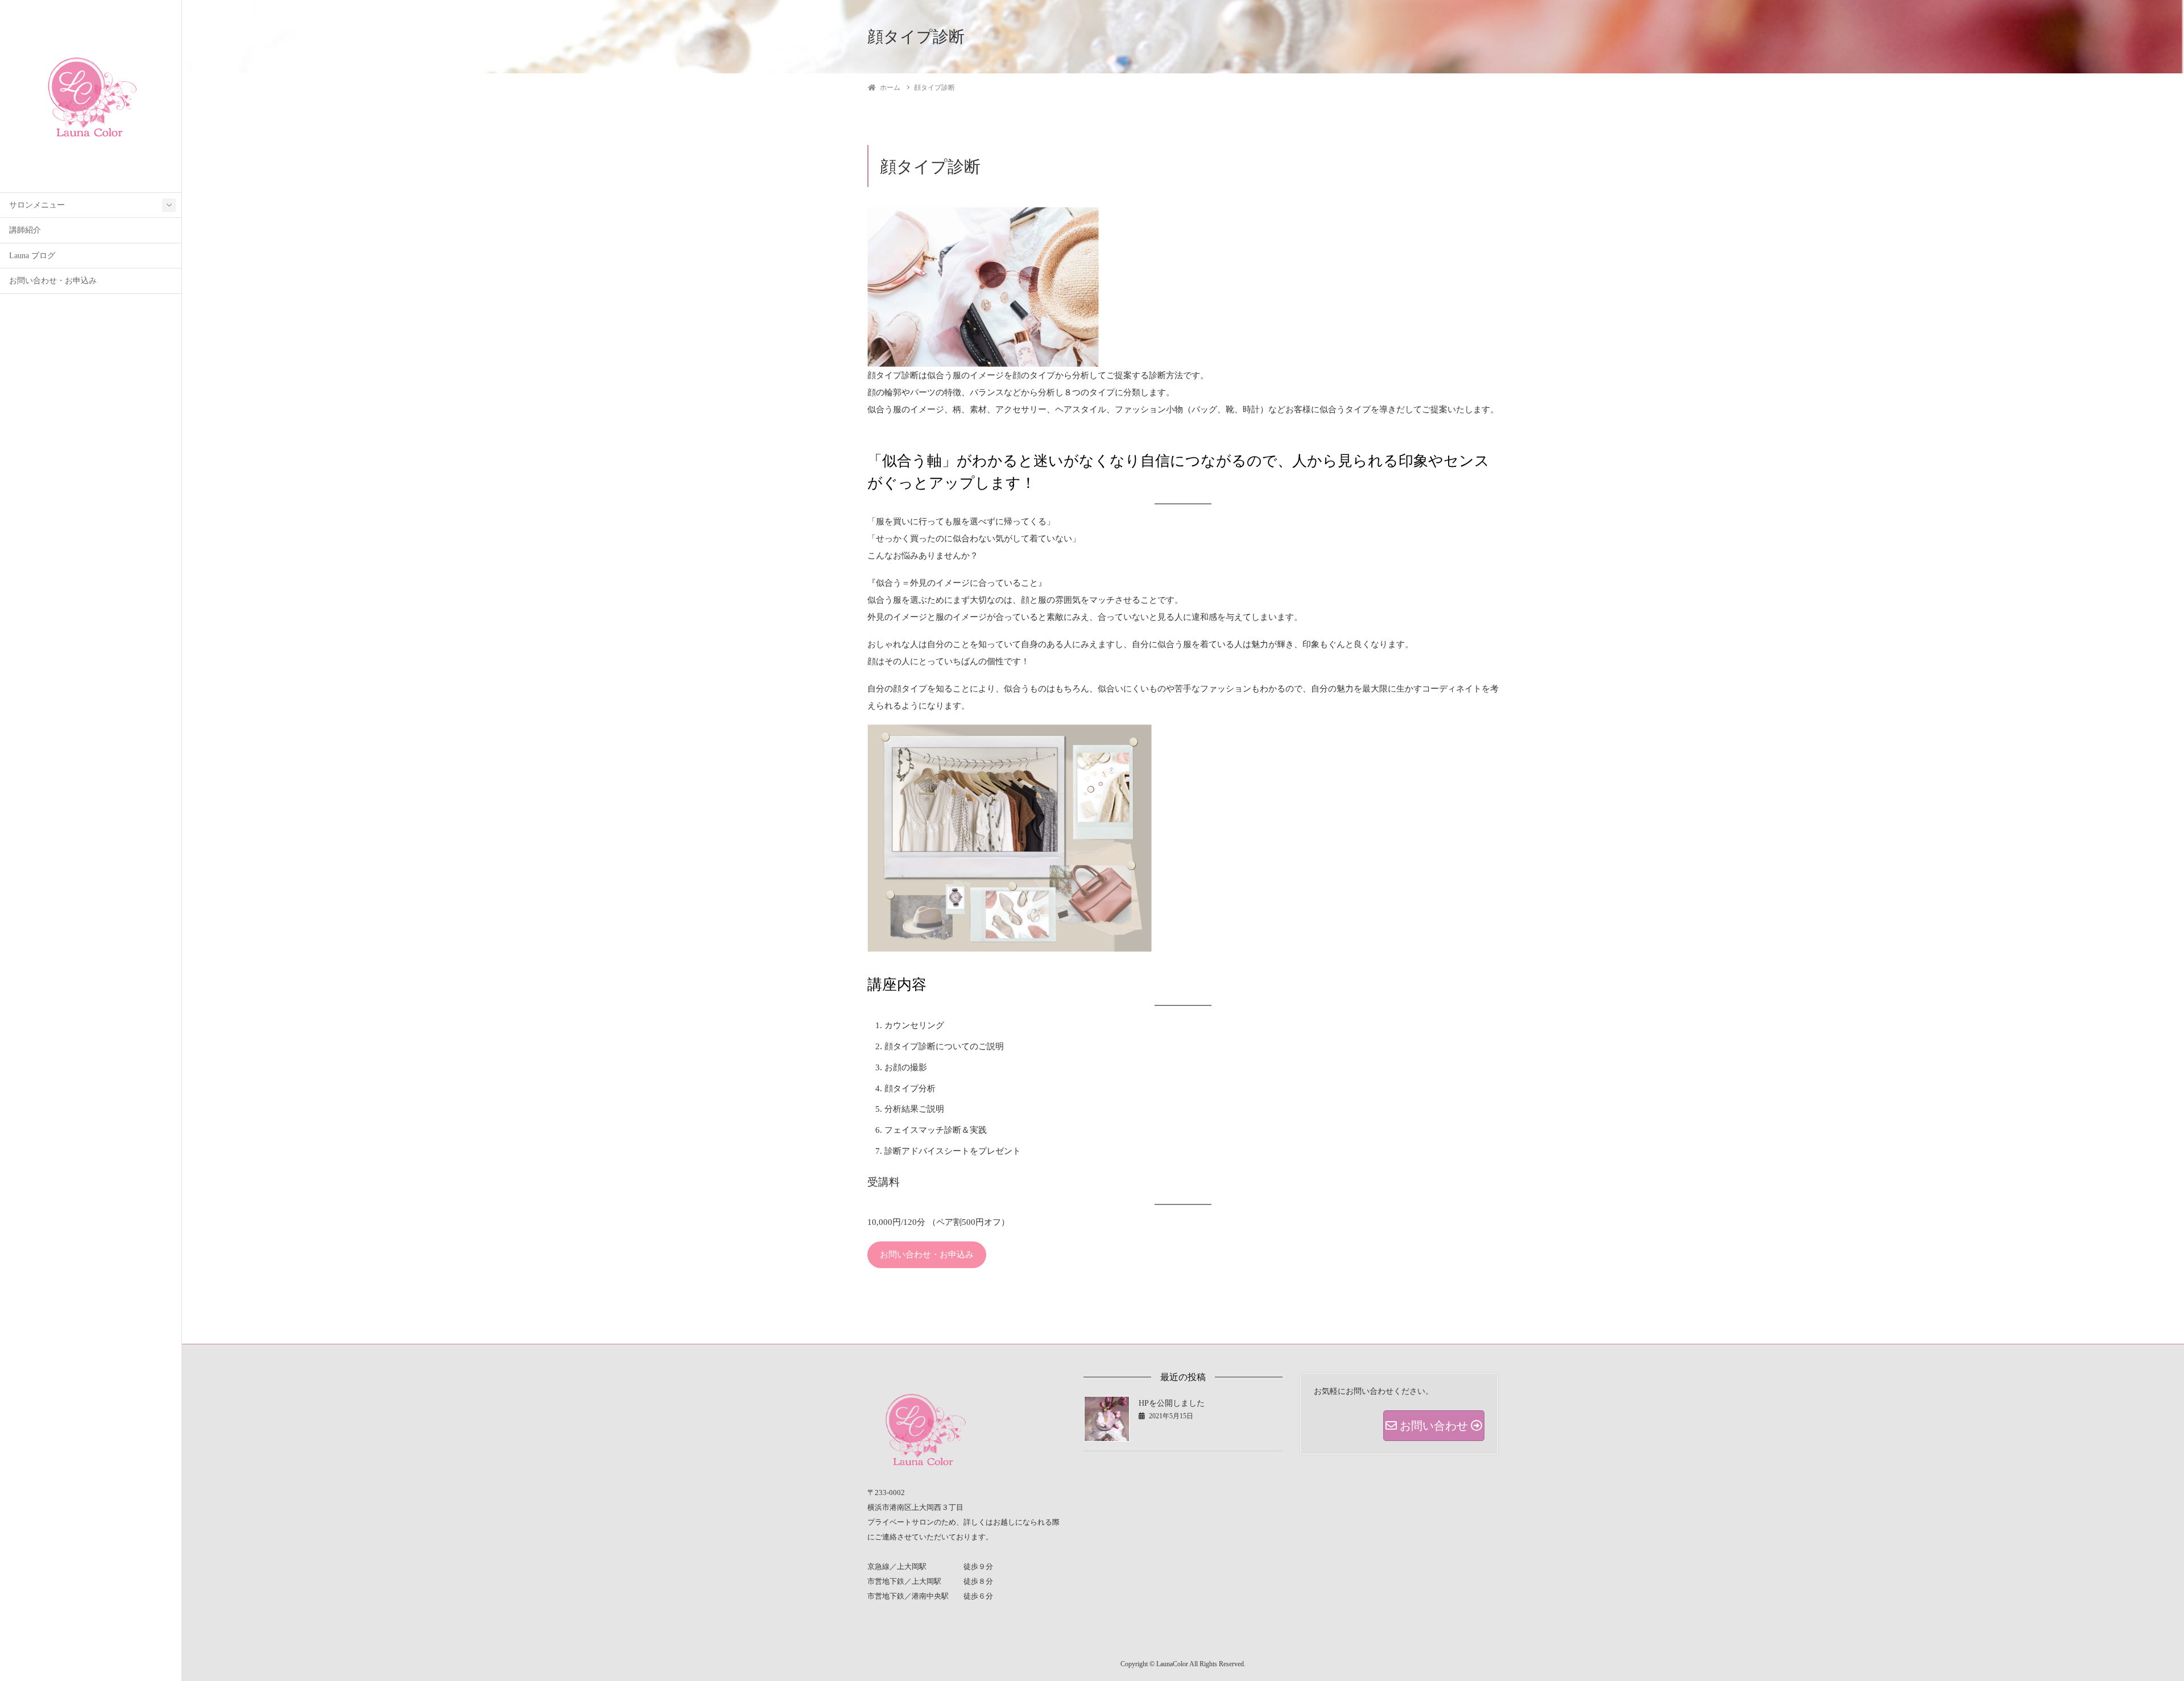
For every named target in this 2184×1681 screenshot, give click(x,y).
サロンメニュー (37, 205)
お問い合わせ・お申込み (53, 281)
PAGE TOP (2128, 1620)
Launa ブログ (32, 256)
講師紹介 (25, 230)
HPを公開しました (1172, 1403)
